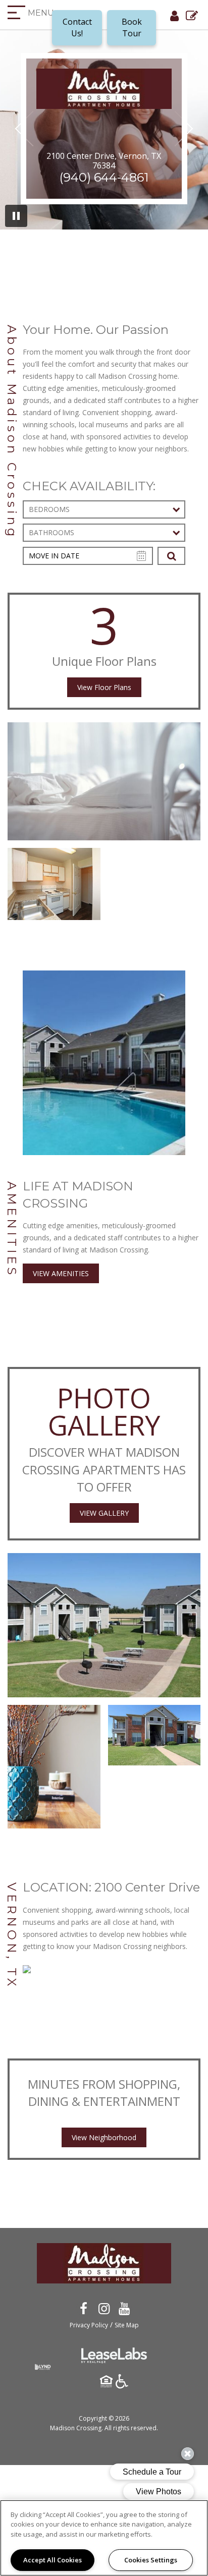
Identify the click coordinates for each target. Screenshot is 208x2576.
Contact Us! (77, 27)
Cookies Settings (151, 2560)
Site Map (127, 2325)
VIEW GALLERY (104, 1513)
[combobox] (104, 509)
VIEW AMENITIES (61, 1273)
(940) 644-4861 (104, 177)
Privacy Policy (89, 2325)
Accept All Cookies (53, 2560)
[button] (83, 2308)
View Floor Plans (104, 687)
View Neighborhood (104, 2137)
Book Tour (132, 27)
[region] (104, 2538)
